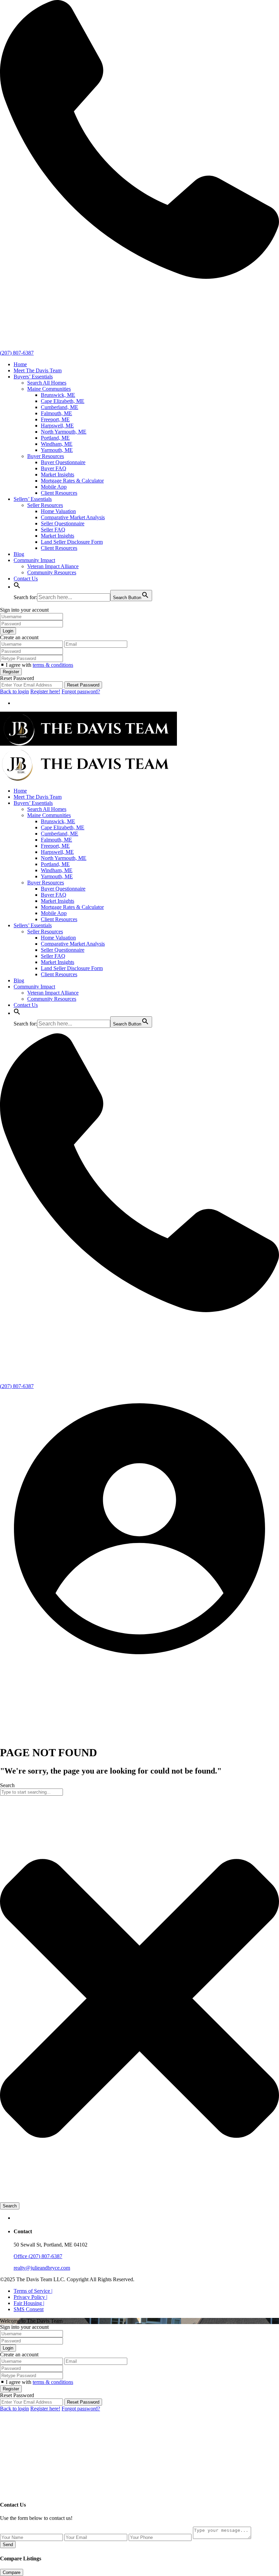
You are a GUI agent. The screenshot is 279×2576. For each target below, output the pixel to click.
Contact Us (26, 579)
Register (11, 672)
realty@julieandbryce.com (42, 2268)
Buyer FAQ (54, 468)
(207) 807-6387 (17, 353)
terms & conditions (53, 665)
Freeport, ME (55, 419)
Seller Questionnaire (63, 523)
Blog (19, 554)
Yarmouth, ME (57, 450)
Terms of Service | (33, 2291)
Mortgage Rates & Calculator (72, 481)
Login (8, 631)
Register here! (45, 691)
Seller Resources (45, 505)
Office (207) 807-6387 (38, 2256)
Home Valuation (58, 511)
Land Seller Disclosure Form (72, 542)
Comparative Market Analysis (73, 517)
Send (8, 2545)
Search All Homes (47, 383)
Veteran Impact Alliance (53, 566)
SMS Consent (29, 2309)
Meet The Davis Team (38, 370)
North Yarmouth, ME (64, 432)
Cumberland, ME (60, 407)
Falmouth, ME (56, 413)
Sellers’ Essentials (33, 499)
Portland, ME (55, 438)
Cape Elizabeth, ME (63, 401)
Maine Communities (49, 389)
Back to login (14, 691)
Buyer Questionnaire (63, 462)
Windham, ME (57, 444)
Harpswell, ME (57, 426)
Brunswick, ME (58, 395)
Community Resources (52, 572)
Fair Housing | (29, 2303)
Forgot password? (81, 691)
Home (20, 364)
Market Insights (58, 474)
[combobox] (31, 1792)
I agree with (39, 665)
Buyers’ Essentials (33, 377)
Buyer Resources (46, 456)
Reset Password (83, 685)
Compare (12, 2572)
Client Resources (59, 493)
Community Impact (34, 560)
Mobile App (54, 487)
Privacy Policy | (30, 2297)
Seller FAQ (53, 530)
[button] (17, 587)
